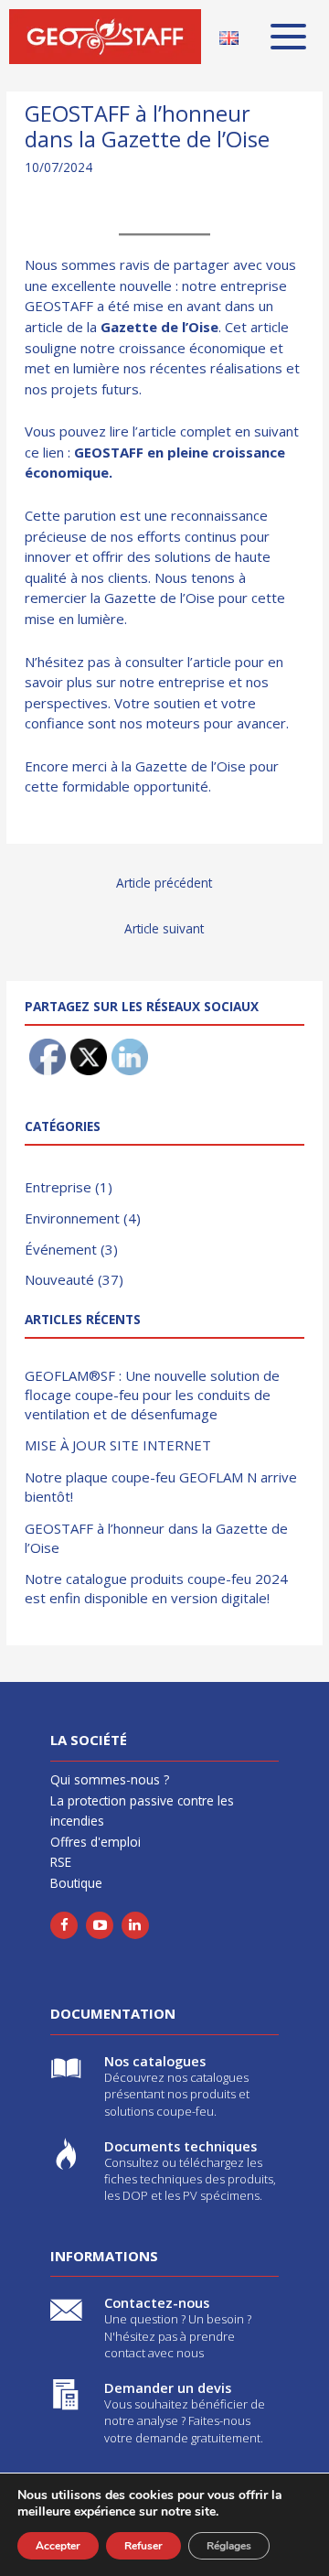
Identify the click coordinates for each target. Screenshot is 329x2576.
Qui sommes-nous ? (110, 1779)
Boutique (76, 1883)
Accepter (58, 2546)
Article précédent (164, 883)
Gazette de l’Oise (159, 327)
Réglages (229, 2546)
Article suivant (164, 928)
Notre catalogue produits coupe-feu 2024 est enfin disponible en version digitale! (156, 1588)
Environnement (72, 1218)
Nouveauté (59, 1279)
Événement (61, 1249)
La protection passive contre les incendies (142, 1811)
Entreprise (58, 1187)
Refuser (143, 2546)
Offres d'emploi (96, 1842)
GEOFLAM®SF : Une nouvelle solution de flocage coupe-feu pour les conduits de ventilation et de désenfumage (152, 1395)
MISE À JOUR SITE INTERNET (118, 1445)
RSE (61, 1862)
